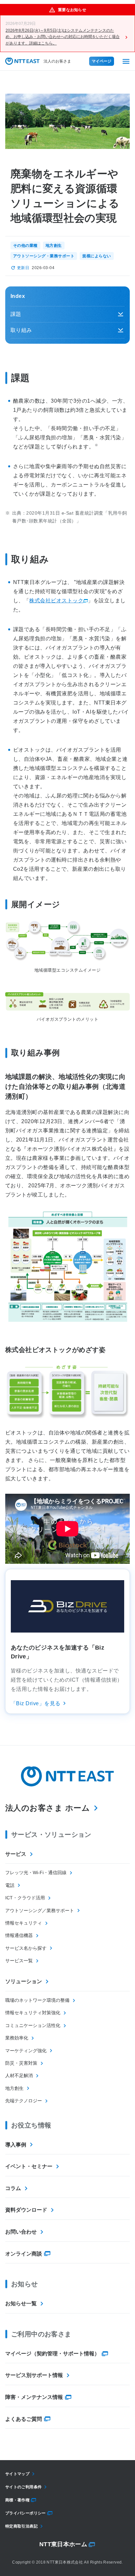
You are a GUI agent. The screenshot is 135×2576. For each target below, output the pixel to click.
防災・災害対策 (21, 2063)
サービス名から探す (26, 1948)
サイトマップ (17, 2474)
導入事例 (16, 2145)
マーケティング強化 (26, 2051)
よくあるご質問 (24, 2419)
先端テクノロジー (24, 2101)
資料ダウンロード (26, 2210)
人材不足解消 (19, 2075)
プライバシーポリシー (26, 2513)
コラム (13, 2188)
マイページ (102, 61)
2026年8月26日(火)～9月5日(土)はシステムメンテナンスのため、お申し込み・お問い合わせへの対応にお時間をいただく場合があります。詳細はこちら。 (63, 37)
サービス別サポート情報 (34, 2375)
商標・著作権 (17, 2500)
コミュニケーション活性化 (33, 2025)
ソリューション (24, 1981)
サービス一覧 (19, 1961)
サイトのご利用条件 (23, 2487)
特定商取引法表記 (21, 2526)
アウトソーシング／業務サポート (40, 1910)
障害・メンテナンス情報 (34, 2397)
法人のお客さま (57, 61)
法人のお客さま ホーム (48, 1808)
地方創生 (14, 2088)
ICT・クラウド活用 (25, 1898)
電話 (10, 1885)
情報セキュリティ (24, 1923)
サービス (16, 1854)
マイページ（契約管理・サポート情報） (52, 2354)
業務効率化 (17, 2038)
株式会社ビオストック (56, 601)
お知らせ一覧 (21, 2303)
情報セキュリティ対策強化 (33, 2013)
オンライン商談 (24, 2254)
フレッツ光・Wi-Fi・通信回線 (36, 1873)
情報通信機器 (19, 1935)
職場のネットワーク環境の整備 (37, 2000)
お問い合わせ (21, 2232)
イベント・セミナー (29, 2166)
